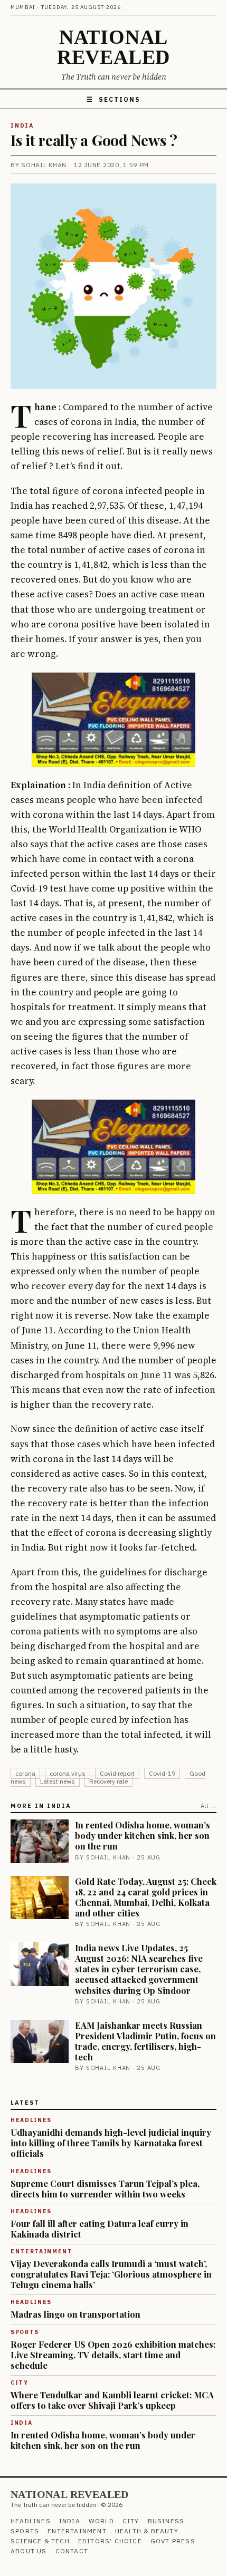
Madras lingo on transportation (75, 2314)
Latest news (58, 1781)
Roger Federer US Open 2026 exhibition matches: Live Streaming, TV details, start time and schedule (113, 2355)
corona (25, 1773)
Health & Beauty (147, 2531)
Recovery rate (108, 1781)
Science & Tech (40, 2541)
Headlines (31, 2521)
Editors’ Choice (110, 2541)
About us (29, 2551)
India (22, 125)
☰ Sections (113, 99)
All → (209, 1806)
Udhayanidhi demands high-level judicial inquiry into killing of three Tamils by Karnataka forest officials (111, 2143)
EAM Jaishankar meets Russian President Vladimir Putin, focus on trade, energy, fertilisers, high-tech (145, 2041)
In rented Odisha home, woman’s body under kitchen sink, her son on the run (143, 1835)
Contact (72, 2551)
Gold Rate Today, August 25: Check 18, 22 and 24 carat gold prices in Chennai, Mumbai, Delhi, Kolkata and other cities (146, 1897)
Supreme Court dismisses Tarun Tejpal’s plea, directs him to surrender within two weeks (105, 2188)
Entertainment (77, 2531)
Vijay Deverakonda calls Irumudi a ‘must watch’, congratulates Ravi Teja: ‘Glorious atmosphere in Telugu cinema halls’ (111, 2274)
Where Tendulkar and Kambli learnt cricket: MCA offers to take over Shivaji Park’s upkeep (112, 2400)
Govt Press (173, 2541)
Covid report (117, 1773)
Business (166, 2521)
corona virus (68, 1773)
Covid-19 (162, 1773)
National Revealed (113, 47)
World (101, 2521)
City (131, 2521)
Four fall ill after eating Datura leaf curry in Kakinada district (100, 2229)
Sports (25, 2531)
